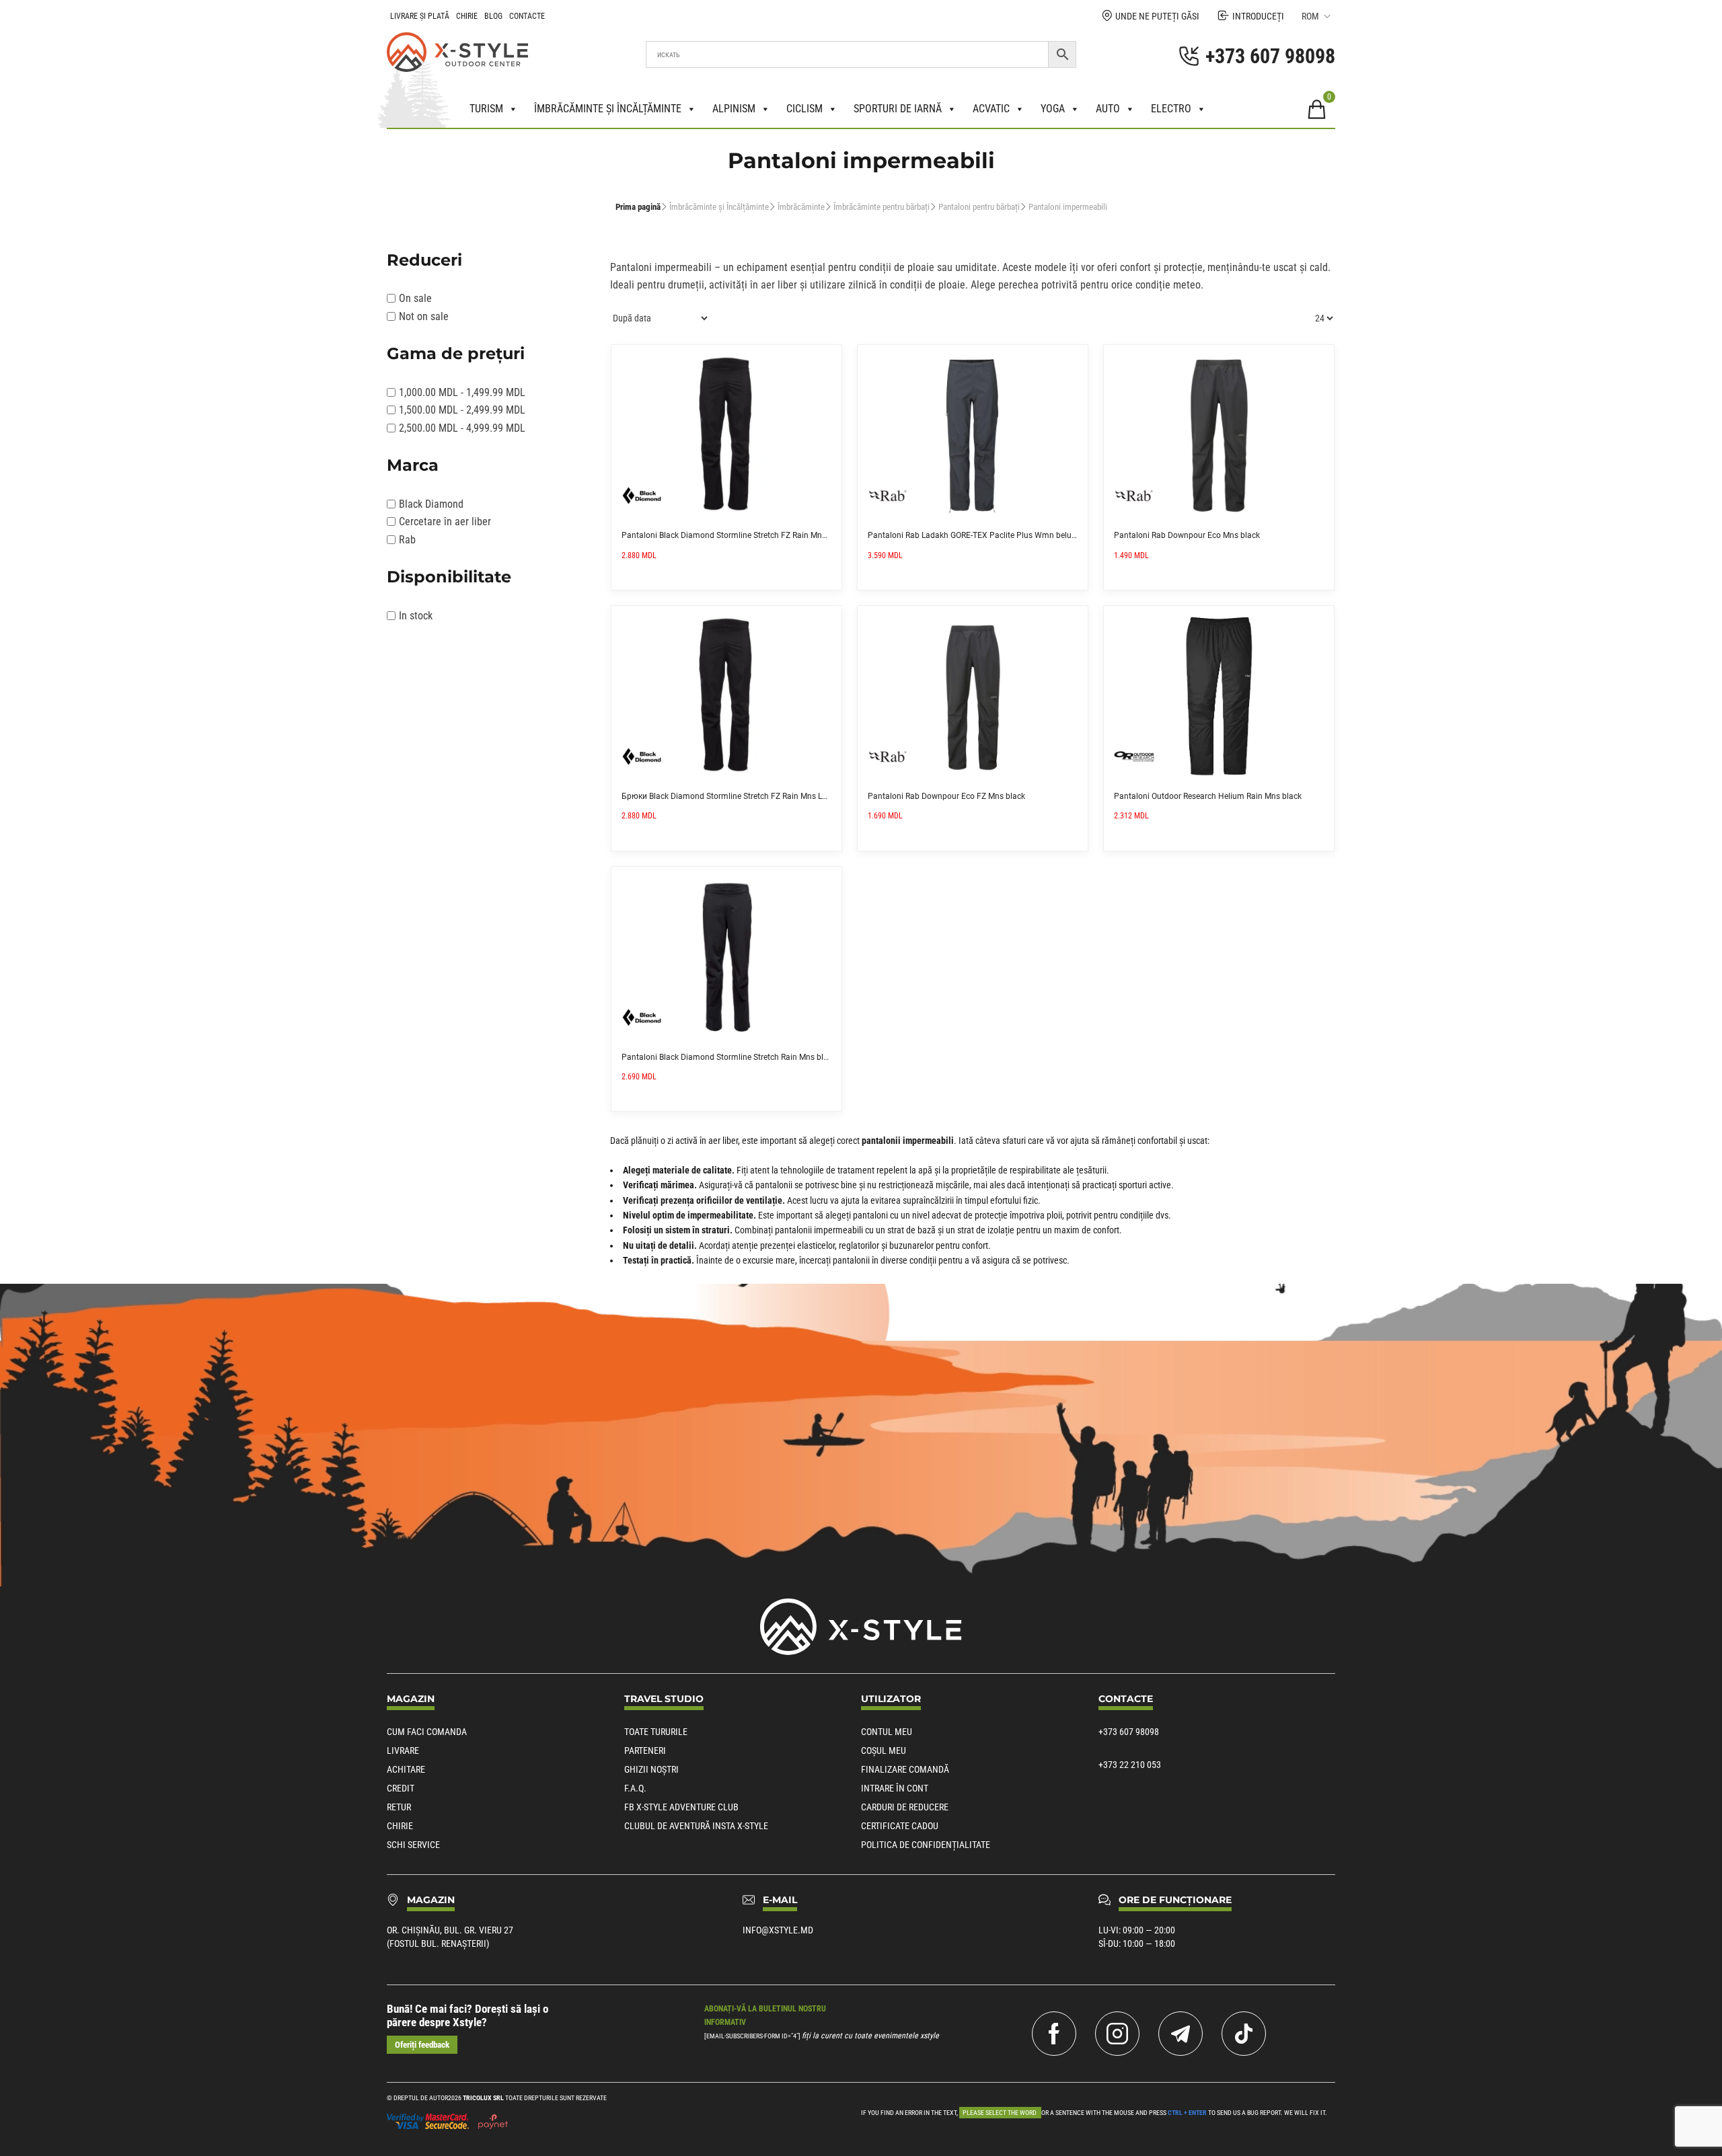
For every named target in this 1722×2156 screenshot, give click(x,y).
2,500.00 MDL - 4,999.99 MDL (462, 428)
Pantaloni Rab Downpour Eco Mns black (1187, 535)
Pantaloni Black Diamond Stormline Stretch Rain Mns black (729, 1057)
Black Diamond (431, 504)
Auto (1108, 109)
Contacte (527, 16)
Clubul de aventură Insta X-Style (696, 1826)
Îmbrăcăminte (801, 207)
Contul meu (887, 1732)
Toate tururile (656, 1732)
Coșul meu (884, 1750)
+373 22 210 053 (1130, 1765)
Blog (493, 16)
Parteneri (645, 1750)
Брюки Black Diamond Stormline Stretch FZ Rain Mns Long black (740, 796)
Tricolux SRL (483, 2098)
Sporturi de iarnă (898, 109)
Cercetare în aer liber (445, 522)
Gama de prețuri (456, 353)
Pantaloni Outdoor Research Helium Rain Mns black (1208, 796)
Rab (407, 540)
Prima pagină (638, 207)
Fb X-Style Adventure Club (681, 1807)
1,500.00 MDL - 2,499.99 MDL (462, 410)
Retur (399, 1807)
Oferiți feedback (422, 2045)
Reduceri (424, 260)
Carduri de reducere (905, 1807)
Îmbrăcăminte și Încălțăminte (719, 207)
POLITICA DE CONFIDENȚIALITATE (926, 1845)
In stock (416, 616)
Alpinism (734, 109)
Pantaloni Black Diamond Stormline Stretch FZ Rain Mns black (735, 535)
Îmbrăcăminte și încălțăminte (608, 109)
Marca (413, 465)
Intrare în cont (895, 1788)
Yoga (1053, 109)
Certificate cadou (900, 1826)
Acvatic (991, 109)
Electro (1171, 109)
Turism (486, 109)
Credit (401, 1788)
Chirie (467, 16)
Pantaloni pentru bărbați (979, 207)
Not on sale (424, 316)
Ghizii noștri (651, 1769)
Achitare (406, 1769)
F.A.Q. (635, 1788)
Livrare (403, 1750)
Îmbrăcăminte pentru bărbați (882, 207)
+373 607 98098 (1129, 1732)
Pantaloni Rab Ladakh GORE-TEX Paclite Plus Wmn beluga (974, 535)
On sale (415, 298)
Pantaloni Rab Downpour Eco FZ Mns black (946, 796)
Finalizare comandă (905, 1769)
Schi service (413, 1845)
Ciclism (804, 109)
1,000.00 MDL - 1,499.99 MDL (462, 392)
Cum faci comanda (427, 1732)
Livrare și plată (420, 16)
